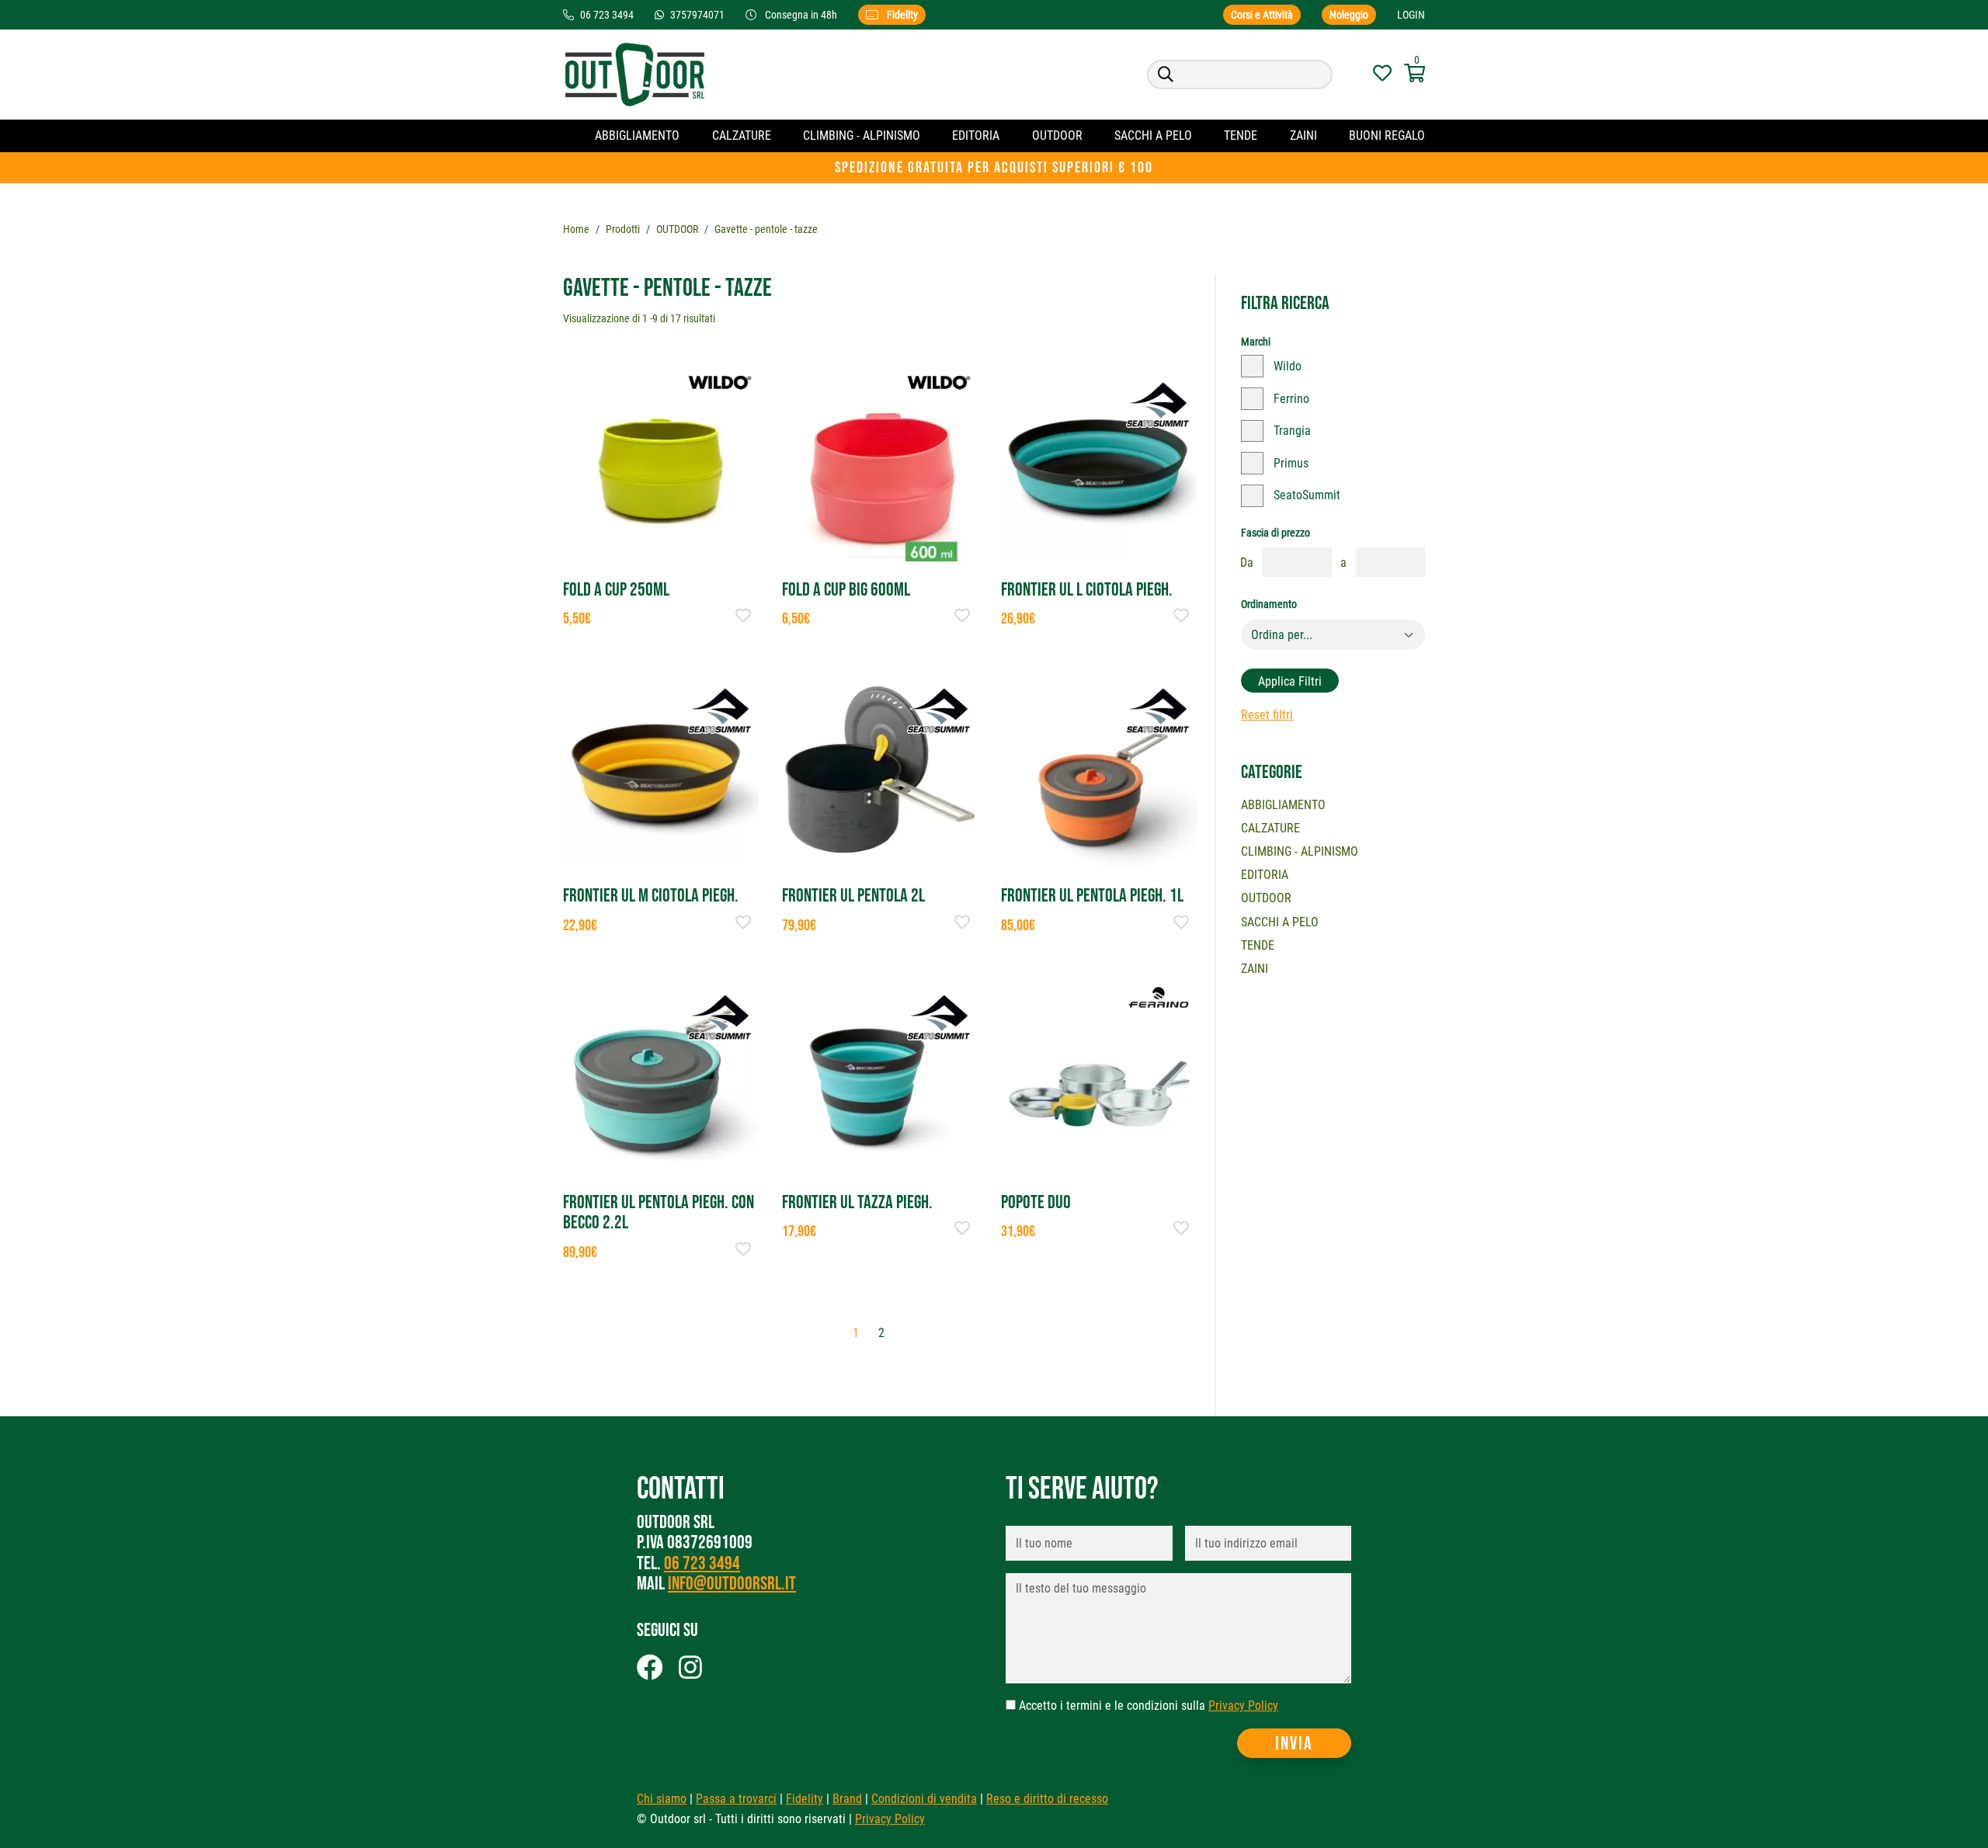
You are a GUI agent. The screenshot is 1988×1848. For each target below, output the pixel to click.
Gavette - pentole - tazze (766, 229)
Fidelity (901, 15)
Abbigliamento (637, 135)
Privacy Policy (1243, 1706)
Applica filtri (1290, 681)
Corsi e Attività (1262, 15)
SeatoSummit (1307, 495)
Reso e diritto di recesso (1047, 1799)
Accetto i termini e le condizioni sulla (1149, 1706)
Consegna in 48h (801, 15)
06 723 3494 (702, 1563)
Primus (1291, 463)
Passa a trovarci (736, 1799)
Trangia (1292, 431)
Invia (1294, 1744)
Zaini (1303, 135)
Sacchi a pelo (1153, 135)
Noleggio (1349, 15)
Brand (847, 1799)
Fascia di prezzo (1276, 533)
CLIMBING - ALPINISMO (862, 135)
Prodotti (623, 229)
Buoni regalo (1387, 135)
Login (1411, 15)
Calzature (742, 135)
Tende (1241, 135)
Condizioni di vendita (924, 1799)
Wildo (1288, 366)
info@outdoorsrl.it (732, 1584)
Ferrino (1291, 399)
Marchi (1256, 342)
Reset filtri (1267, 715)
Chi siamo (662, 1799)
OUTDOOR (1057, 135)
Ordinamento (1269, 604)
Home (576, 229)
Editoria (976, 135)
